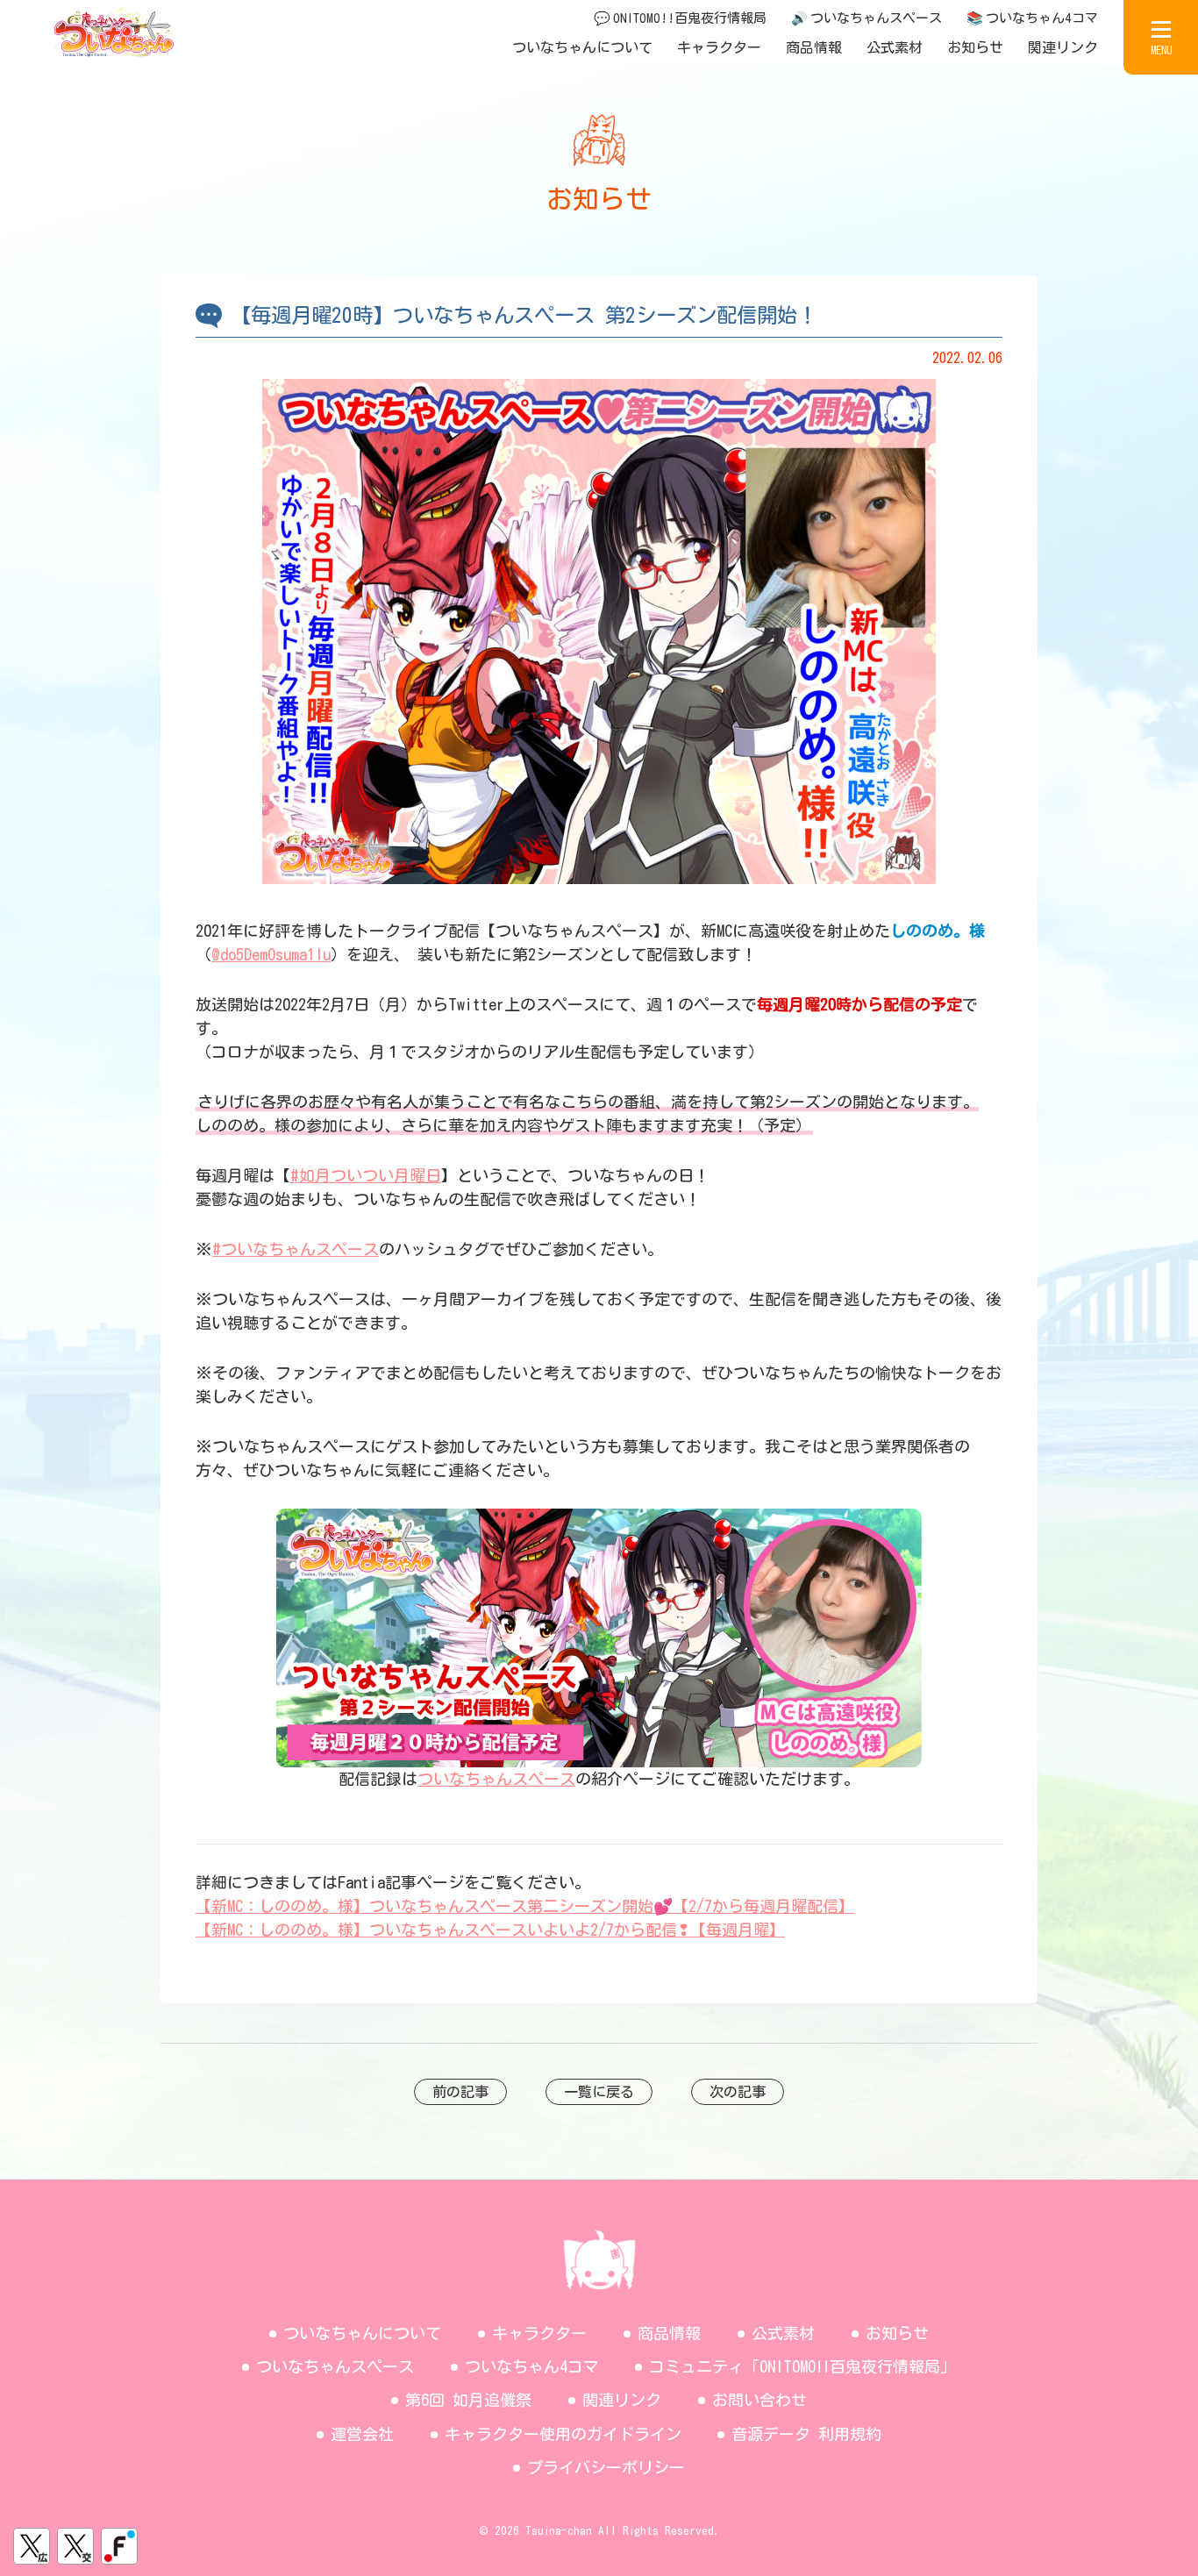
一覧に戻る (599, 2092)
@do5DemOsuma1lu (271, 954)
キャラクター (719, 47)
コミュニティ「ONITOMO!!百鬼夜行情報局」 (802, 2366)
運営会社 (362, 2434)
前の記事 (460, 2092)
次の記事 (738, 2092)
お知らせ (975, 47)
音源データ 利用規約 (806, 2434)
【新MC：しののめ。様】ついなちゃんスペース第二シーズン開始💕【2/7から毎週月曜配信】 (525, 1906)
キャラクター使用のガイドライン (563, 2434)
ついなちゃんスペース (496, 1779)
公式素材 (895, 47)
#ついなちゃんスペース (296, 1249)
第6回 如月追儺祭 (468, 2400)
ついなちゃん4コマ (532, 2366)
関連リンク (1063, 47)
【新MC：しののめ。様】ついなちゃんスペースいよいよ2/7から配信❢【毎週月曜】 (490, 1930)
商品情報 (814, 47)
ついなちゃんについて (582, 47)
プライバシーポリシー (606, 2467)
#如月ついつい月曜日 (366, 1175)
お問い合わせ (759, 2400)
